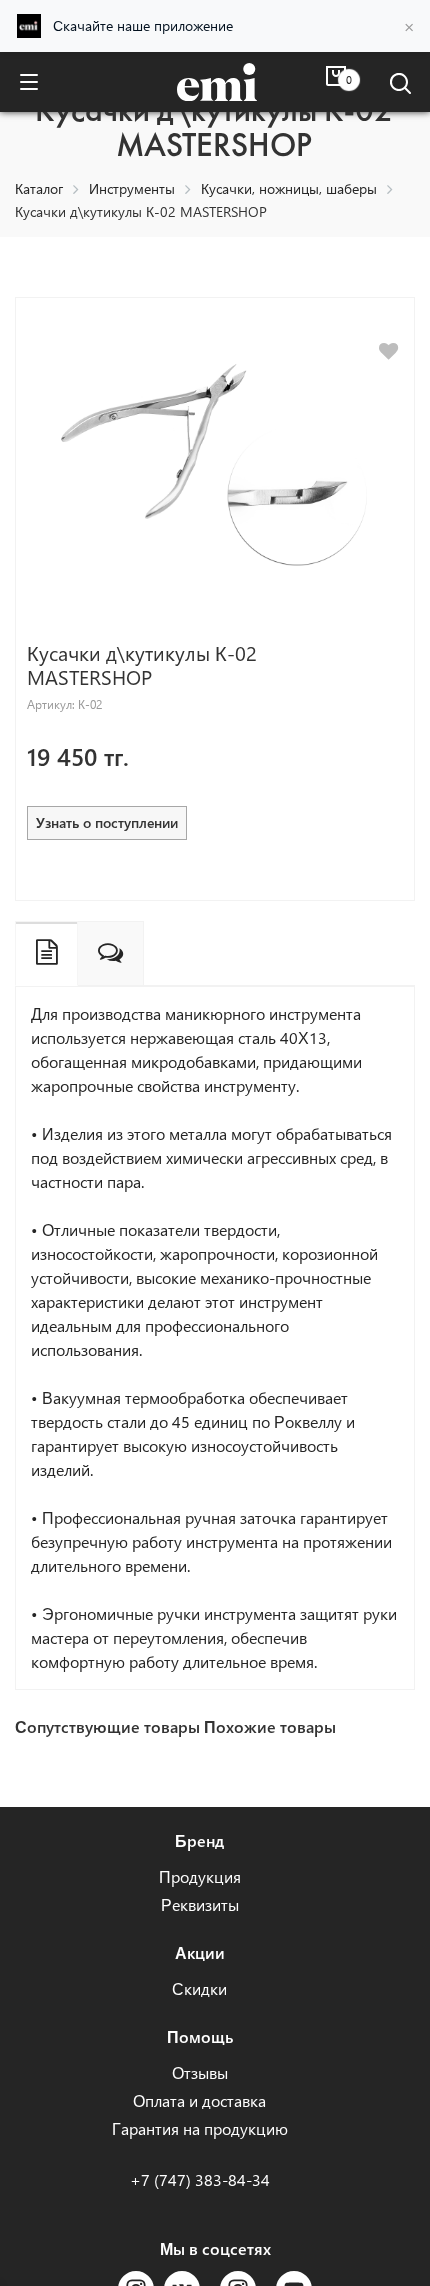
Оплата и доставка (199, 2100)
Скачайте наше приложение (143, 25)
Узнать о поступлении (107, 822)
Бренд (199, 1840)
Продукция (200, 1876)
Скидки (199, 1988)
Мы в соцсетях (215, 2248)
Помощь (200, 2036)
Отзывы (200, 2072)
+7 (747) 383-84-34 (200, 2179)
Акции (200, 1952)
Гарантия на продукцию (200, 2128)
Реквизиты (200, 1904)
